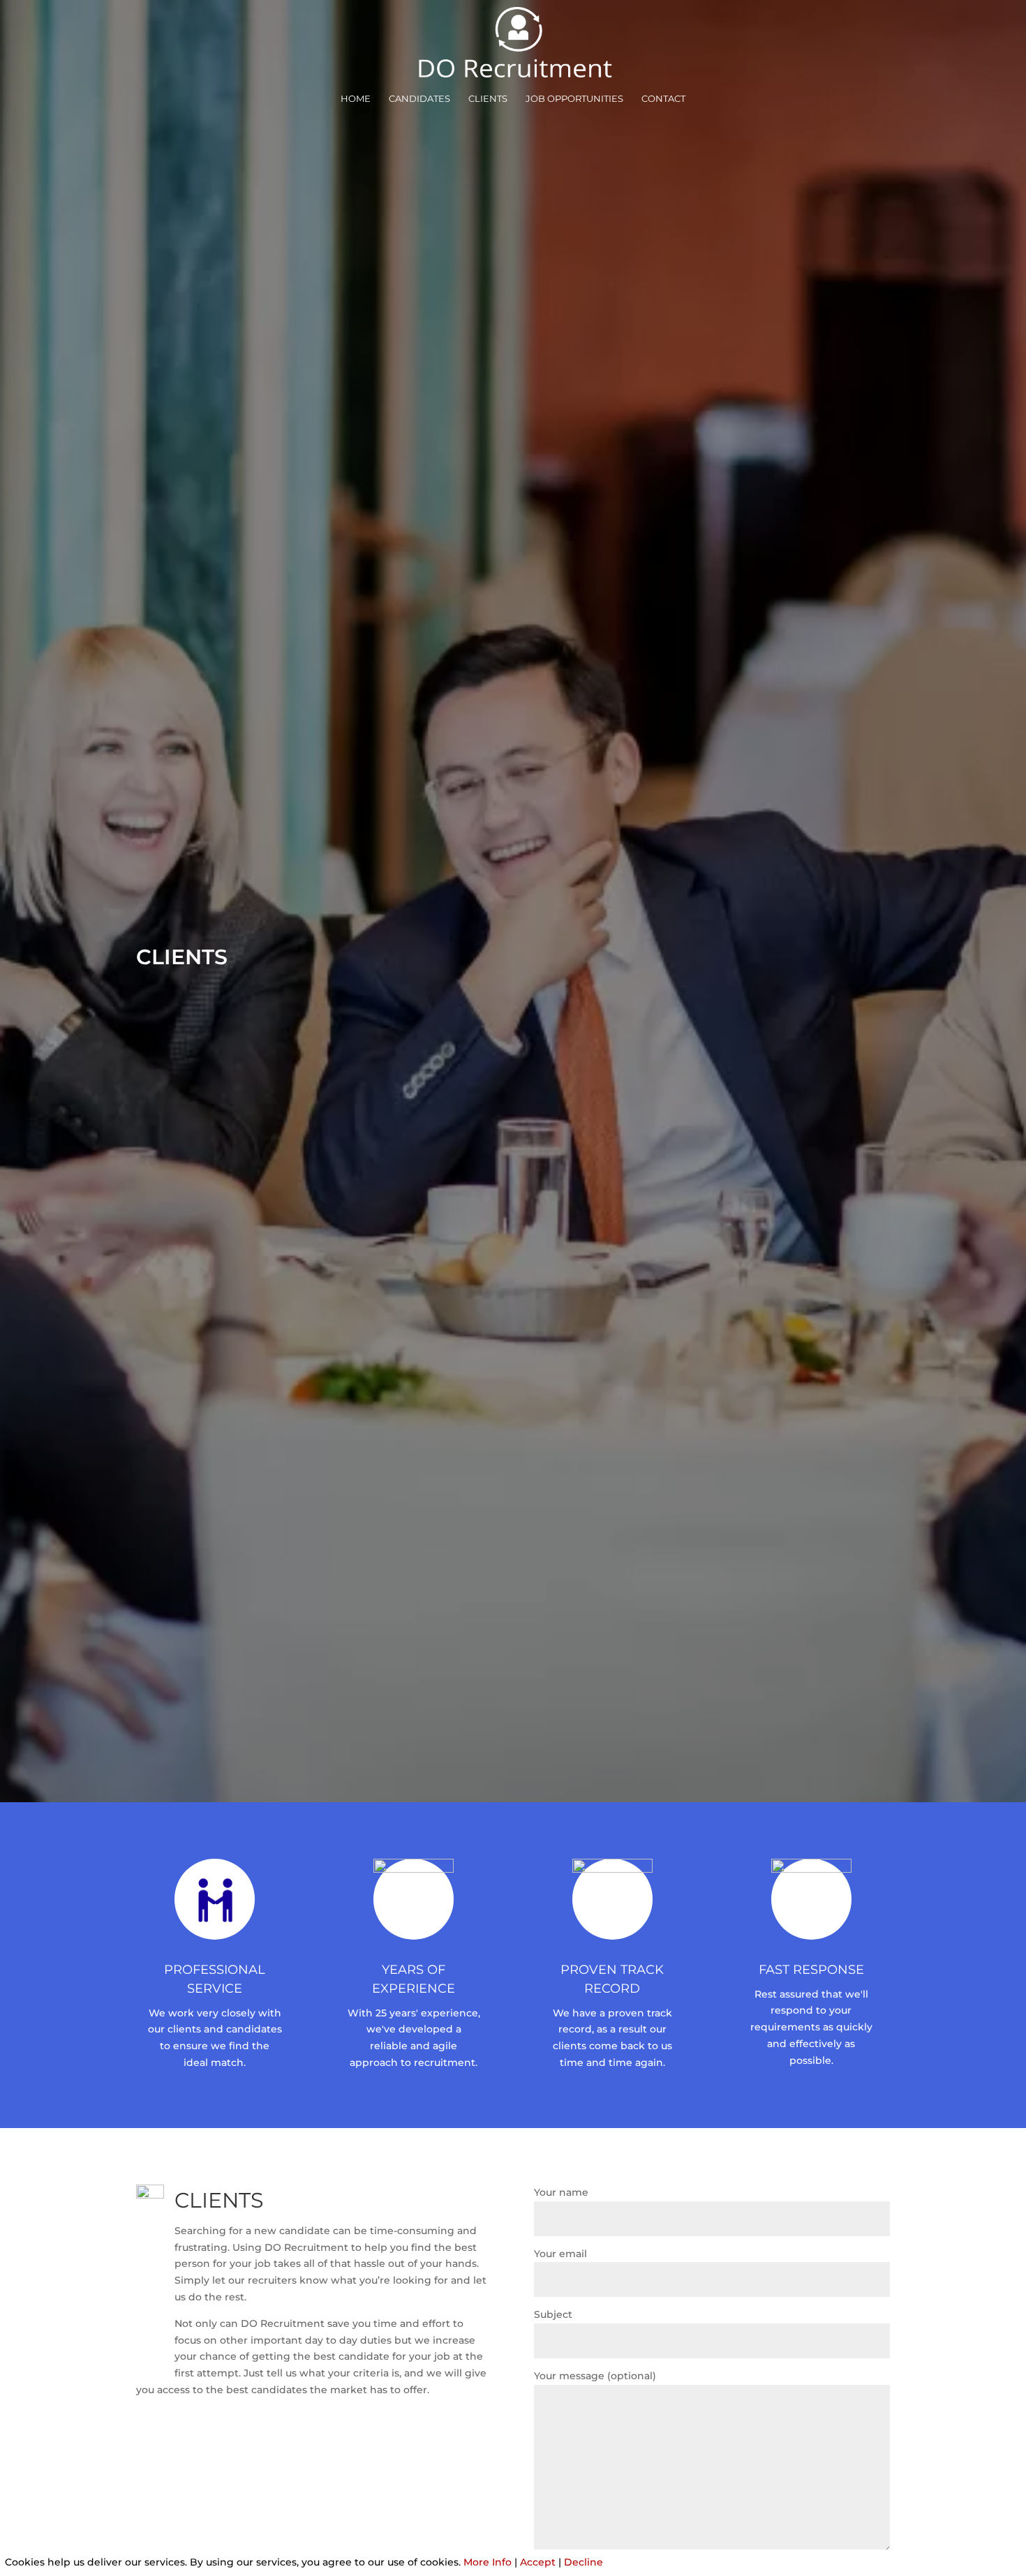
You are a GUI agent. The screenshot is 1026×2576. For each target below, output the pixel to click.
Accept (538, 2562)
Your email (560, 2254)
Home (356, 99)
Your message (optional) (595, 2376)
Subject (553, 2314)
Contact (663, 99)
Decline (583, 2562)
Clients (488, 99)
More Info (488, 2562)
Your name (561, 2192)
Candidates (419, 99)
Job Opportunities (574, 99)
